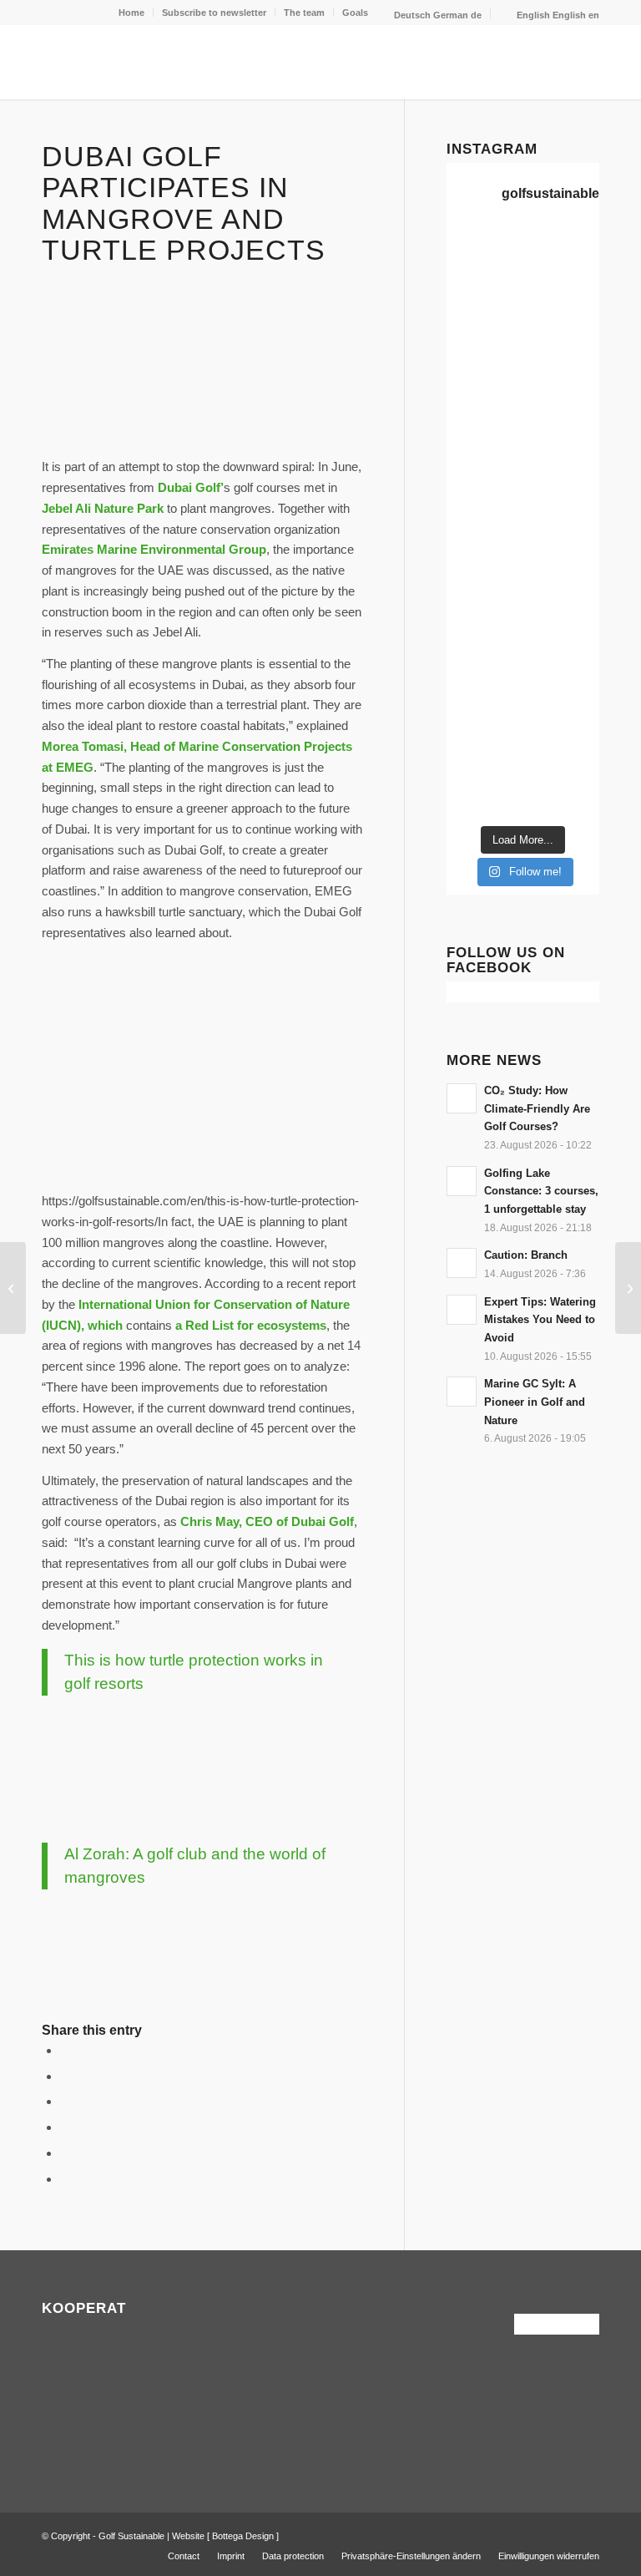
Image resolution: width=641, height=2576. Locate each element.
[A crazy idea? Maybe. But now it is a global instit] (482, 450)
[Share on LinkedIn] (65, 2153)
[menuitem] (132, 13)
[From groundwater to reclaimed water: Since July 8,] (482, 499)
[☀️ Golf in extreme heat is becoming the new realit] (563, 694)
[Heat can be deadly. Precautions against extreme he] (563, 304)
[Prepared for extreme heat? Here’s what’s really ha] (563, 547)
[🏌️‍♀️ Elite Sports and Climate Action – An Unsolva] (563, 645)
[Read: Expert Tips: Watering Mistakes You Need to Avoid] (462, 1310)
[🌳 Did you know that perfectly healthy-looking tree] (482, 304)
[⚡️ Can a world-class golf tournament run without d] (563, 450)
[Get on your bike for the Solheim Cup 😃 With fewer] (482, 645)
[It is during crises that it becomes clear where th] (482, 352)
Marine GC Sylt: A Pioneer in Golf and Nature (535, 1402)
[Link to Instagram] (587, 2534)
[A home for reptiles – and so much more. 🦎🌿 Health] (482, 401)
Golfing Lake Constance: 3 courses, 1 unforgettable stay (541, 1191)
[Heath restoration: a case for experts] (13, 1288)
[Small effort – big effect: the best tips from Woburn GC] (628, 1288)
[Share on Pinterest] (65, 2127)
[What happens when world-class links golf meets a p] (482, 596)
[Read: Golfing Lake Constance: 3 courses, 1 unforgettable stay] (462, 1181)
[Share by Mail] (65, 2179)
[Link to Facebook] (562, 2534)
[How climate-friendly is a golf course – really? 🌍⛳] (482, 255)
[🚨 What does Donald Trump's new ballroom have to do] (563, 791)
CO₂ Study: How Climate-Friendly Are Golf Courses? (537, 1108)
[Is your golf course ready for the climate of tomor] (563, 596)
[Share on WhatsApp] (65, 2101)
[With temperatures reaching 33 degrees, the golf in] (563, 401)
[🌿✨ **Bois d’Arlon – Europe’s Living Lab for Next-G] (563, 743)
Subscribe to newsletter (214, 13)
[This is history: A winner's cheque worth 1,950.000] (482, 547)
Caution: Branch (526, 1255)
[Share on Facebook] (65, 2050)
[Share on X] (65, 2076)
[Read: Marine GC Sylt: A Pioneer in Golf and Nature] (462, 1392)
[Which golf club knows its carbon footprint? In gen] (482, 694)
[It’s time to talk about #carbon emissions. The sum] (563, 255)
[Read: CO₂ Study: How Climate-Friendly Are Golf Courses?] (462, 1098)
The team (304, 13)
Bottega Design (243, 2536)
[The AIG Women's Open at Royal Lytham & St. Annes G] (563, 352)
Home (131, 13)
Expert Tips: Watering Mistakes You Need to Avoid (540, 1320)
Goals (355, 13)
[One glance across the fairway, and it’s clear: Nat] (482, 743)
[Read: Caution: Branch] (462, 1263)
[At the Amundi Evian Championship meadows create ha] (563, 499)
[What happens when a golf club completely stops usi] (482, 791)
